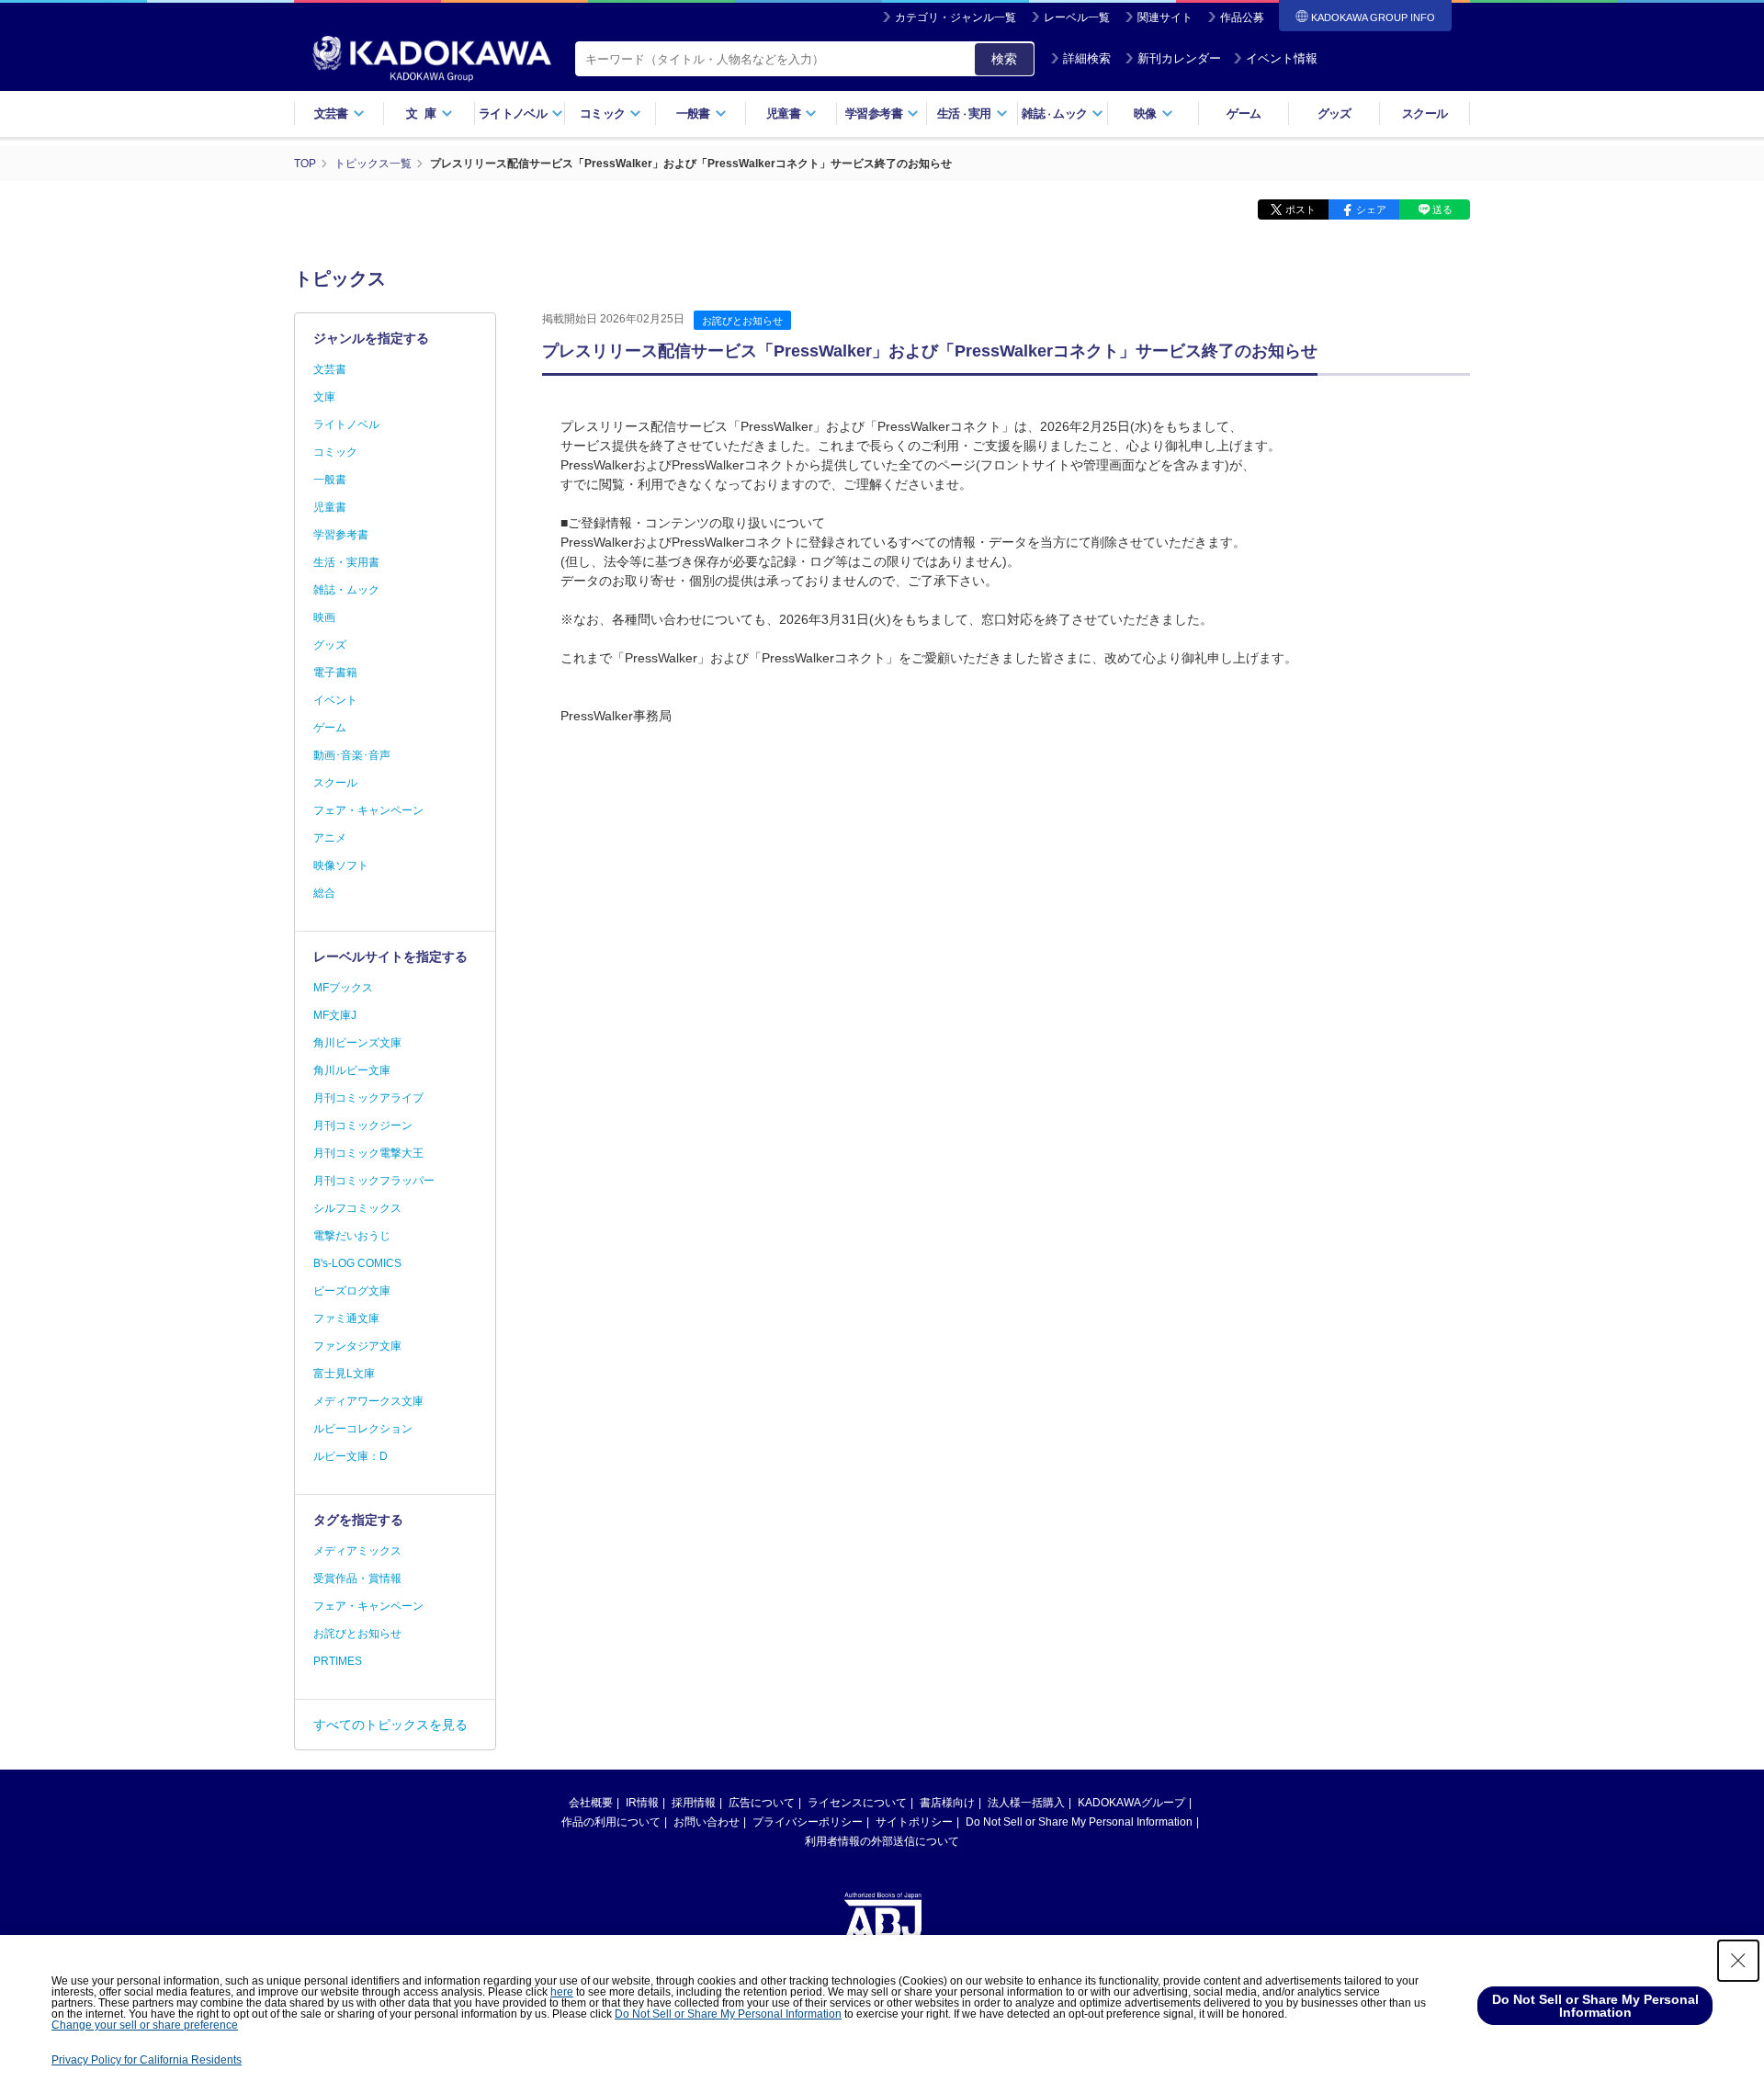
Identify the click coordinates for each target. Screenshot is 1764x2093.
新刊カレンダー (1179, 58)
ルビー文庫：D (351, 1456)
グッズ (1334, 113)
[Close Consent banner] (1738, 1961)
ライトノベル (346, 424)
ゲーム (1244, 113)
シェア (1371, 209)
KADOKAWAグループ (1131, 1803)
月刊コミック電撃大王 (368, 1153)
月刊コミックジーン (363, 1126)
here (562, 1992)
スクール (1425, 113)
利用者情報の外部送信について (882, 1841)
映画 (324, 617)
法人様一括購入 (1026, 1803)
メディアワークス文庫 (368, 1401)
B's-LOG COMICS (357, 1263)
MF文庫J (335, 1015)
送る (1442, 209)
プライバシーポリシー (808, 1822)
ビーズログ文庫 (352, 1291)
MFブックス (343, 988)
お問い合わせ (707, 1822)
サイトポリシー (914, 1822)
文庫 (324, 397)
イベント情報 (1282, 58)
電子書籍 (335, 673)
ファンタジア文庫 (357, 1346)
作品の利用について (611, 1822)
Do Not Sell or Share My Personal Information (1079, 1822)
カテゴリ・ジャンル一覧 (955, 17)
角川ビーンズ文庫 (357, 1043)
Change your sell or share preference (145, 2025)
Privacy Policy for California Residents (147, 2060)
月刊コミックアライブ (368, 1098)
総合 (324, 893)
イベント (335, 700)
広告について (762, 1803)
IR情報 (642, 1803)
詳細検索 (1087, 58)
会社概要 (591, 1803)
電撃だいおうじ (352, 1236)
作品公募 (1242, 17)
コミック (335, 452)
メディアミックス (357, 1551)
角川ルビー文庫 (352, 1070)
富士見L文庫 (344, 1374)
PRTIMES (338, 1661)
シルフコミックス (357, 1208)
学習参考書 (341, 535)
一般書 (330, 480)
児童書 (330, 507)
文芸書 (330, 369)
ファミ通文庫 (346, 1318)
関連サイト (1165, 17)
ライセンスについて (857, 1803)
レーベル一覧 (1077, 17)
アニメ (330, 838)
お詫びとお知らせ (742, 321)
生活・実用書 (346, 562)
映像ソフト (341, 865)
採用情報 (694, 1803)
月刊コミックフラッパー (374, 1181)
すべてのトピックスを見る (390, 1725)
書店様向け (947, 1803)
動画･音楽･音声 (352, 755)
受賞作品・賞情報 (357, 1578)
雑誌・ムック (346, 590)
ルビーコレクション (363, 1429)
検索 (1004, 59)
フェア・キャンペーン (368, 810)
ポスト (1300, 209)
